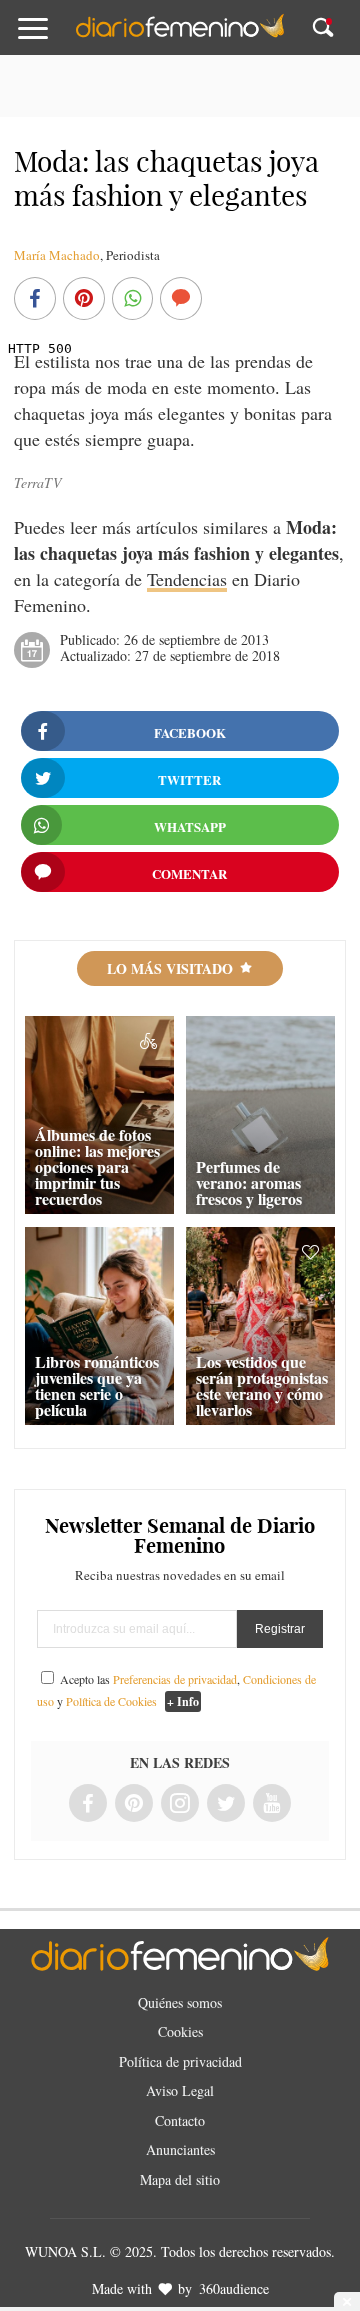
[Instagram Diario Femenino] (180, 1804)
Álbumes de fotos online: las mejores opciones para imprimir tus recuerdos (97, 1166)
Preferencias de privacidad (175, 1679)
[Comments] (181, 300)
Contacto (180, 2120)
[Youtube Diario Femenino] (272, 1804)
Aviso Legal (180, 2090)
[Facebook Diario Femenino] (88, 1804)
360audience (234, 2288)
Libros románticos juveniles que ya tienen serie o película (97, 1385)
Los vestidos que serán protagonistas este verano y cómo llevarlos (262, 1385)
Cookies (180, 2031)
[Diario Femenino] (180, 34)
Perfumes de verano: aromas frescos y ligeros (249, 1182)
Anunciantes (180, 2149)
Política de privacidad (180, 2061)
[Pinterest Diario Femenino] (134, 1804)
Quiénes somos (180, 2002)
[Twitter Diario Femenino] (226, 1804)
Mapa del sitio (180, 2179)
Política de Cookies (111, 1701)
